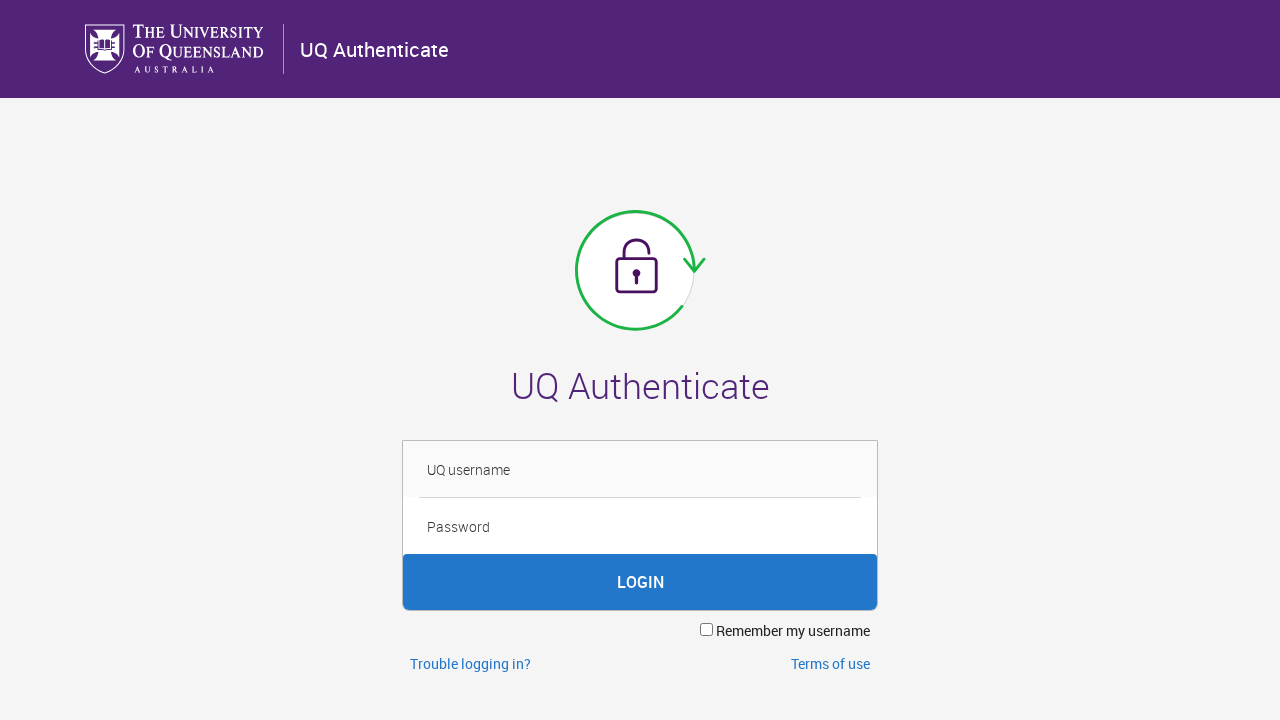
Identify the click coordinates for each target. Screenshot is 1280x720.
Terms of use (830, 663)
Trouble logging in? (470, 663)
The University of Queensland (176, 49)
